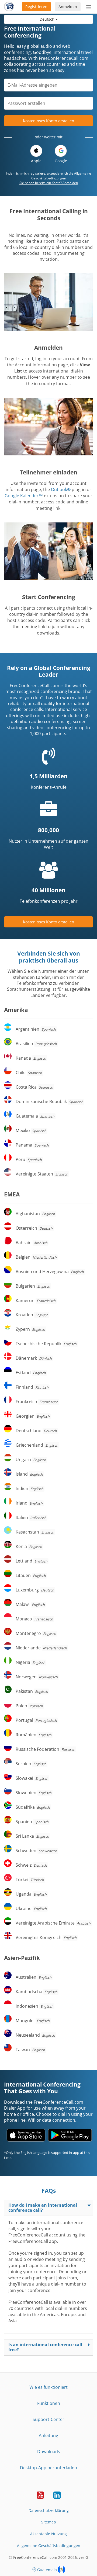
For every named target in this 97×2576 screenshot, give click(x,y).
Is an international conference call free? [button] (45, 2347)
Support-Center (48, 2419)
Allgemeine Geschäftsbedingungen (61, 176)
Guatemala (47, 2570)
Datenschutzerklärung (49, 2510)
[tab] (48, 2208)
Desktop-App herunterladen (48, 2468)
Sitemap (49, 2522)
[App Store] (26, 2135)
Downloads (49, 2452)
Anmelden (68, 7)
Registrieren (36, 7)
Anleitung (48, 2435)
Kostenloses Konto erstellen (48, 121)
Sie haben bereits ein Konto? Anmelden (49, 183)
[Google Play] (70, 2135)
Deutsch (48, 19)
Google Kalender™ (24, 496)
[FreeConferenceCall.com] (9, 7)
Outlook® (61, 489)
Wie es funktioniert (48, 2387)
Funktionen (49, 2403)
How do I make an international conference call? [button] (43, 2208)
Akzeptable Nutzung (48, 2534)
